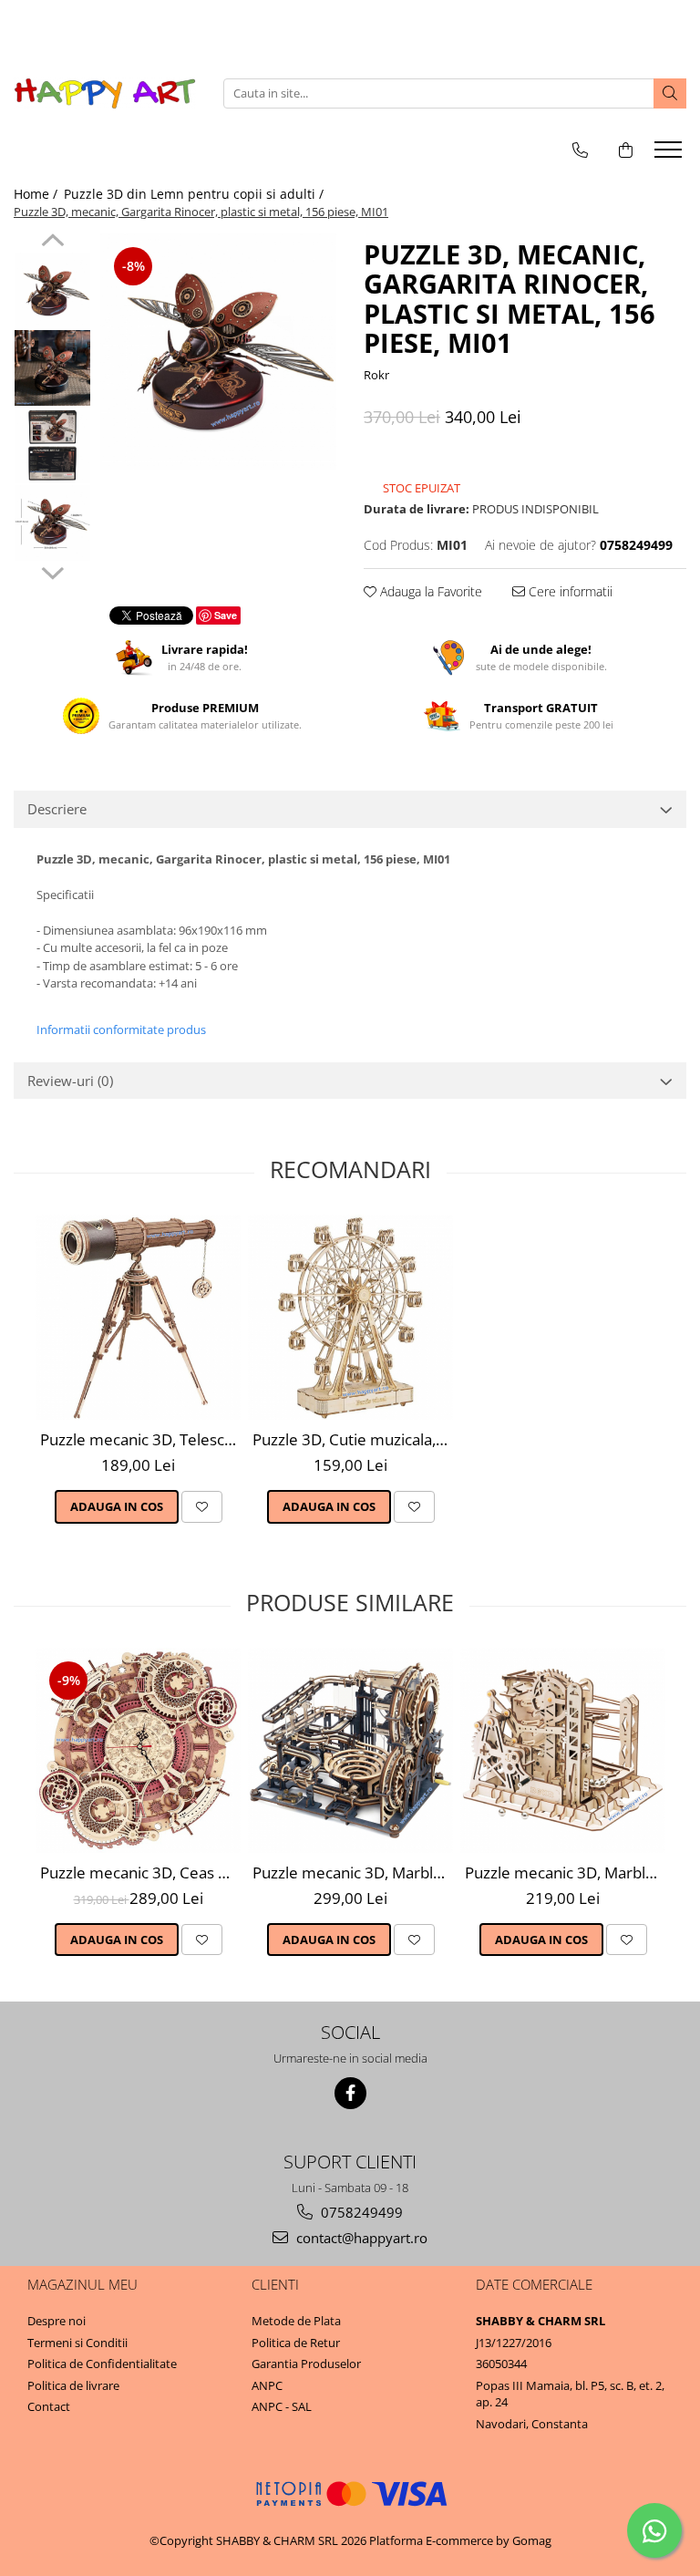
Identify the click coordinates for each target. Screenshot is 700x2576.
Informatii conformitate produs (121, 1029)
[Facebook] (350, 2093)
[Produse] (670, 155)
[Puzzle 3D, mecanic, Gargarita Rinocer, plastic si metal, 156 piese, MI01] (218, 352)
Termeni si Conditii (77, 2343)
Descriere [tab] (57, 809)
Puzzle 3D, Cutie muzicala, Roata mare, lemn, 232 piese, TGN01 (353, 1439)
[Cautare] (670, 93)
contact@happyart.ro (360, 2238)
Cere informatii (569, 591)
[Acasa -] (105, 93)
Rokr (376, 375)
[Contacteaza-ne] (580, 150)
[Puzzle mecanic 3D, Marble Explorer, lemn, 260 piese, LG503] (563, 1750)
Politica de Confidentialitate (102, 2364)
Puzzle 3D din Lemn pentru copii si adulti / (196, 194)
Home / (37, 194)
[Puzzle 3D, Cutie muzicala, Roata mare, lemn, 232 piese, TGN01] (350, 1317)
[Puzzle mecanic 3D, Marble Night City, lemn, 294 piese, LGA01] (350, 1750)
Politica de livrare (73, 2385)
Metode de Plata (296, 2321)
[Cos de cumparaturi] (626, 150)
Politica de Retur (296, 2343)
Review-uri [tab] (70, 1081)
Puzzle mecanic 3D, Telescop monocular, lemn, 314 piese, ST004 (140, 1439)
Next (52, 571)
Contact (49, 2406)
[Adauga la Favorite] (202, 1506)
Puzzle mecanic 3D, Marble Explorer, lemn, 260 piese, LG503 (565, 1873)
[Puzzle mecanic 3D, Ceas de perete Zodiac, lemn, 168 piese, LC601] (138, 1750)
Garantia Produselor (306, 2364)
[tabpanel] (218, 352)
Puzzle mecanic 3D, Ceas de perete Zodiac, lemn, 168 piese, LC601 (140, 1873)
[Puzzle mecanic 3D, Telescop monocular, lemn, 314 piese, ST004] (138, 1317)
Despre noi (57, 2321)
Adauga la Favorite (429, 591)
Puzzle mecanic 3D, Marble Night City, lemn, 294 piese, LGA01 (353, 1873)
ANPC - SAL (282, 2406)
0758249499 (360, 2212)
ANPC (267, 2385)
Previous (52, 243)
